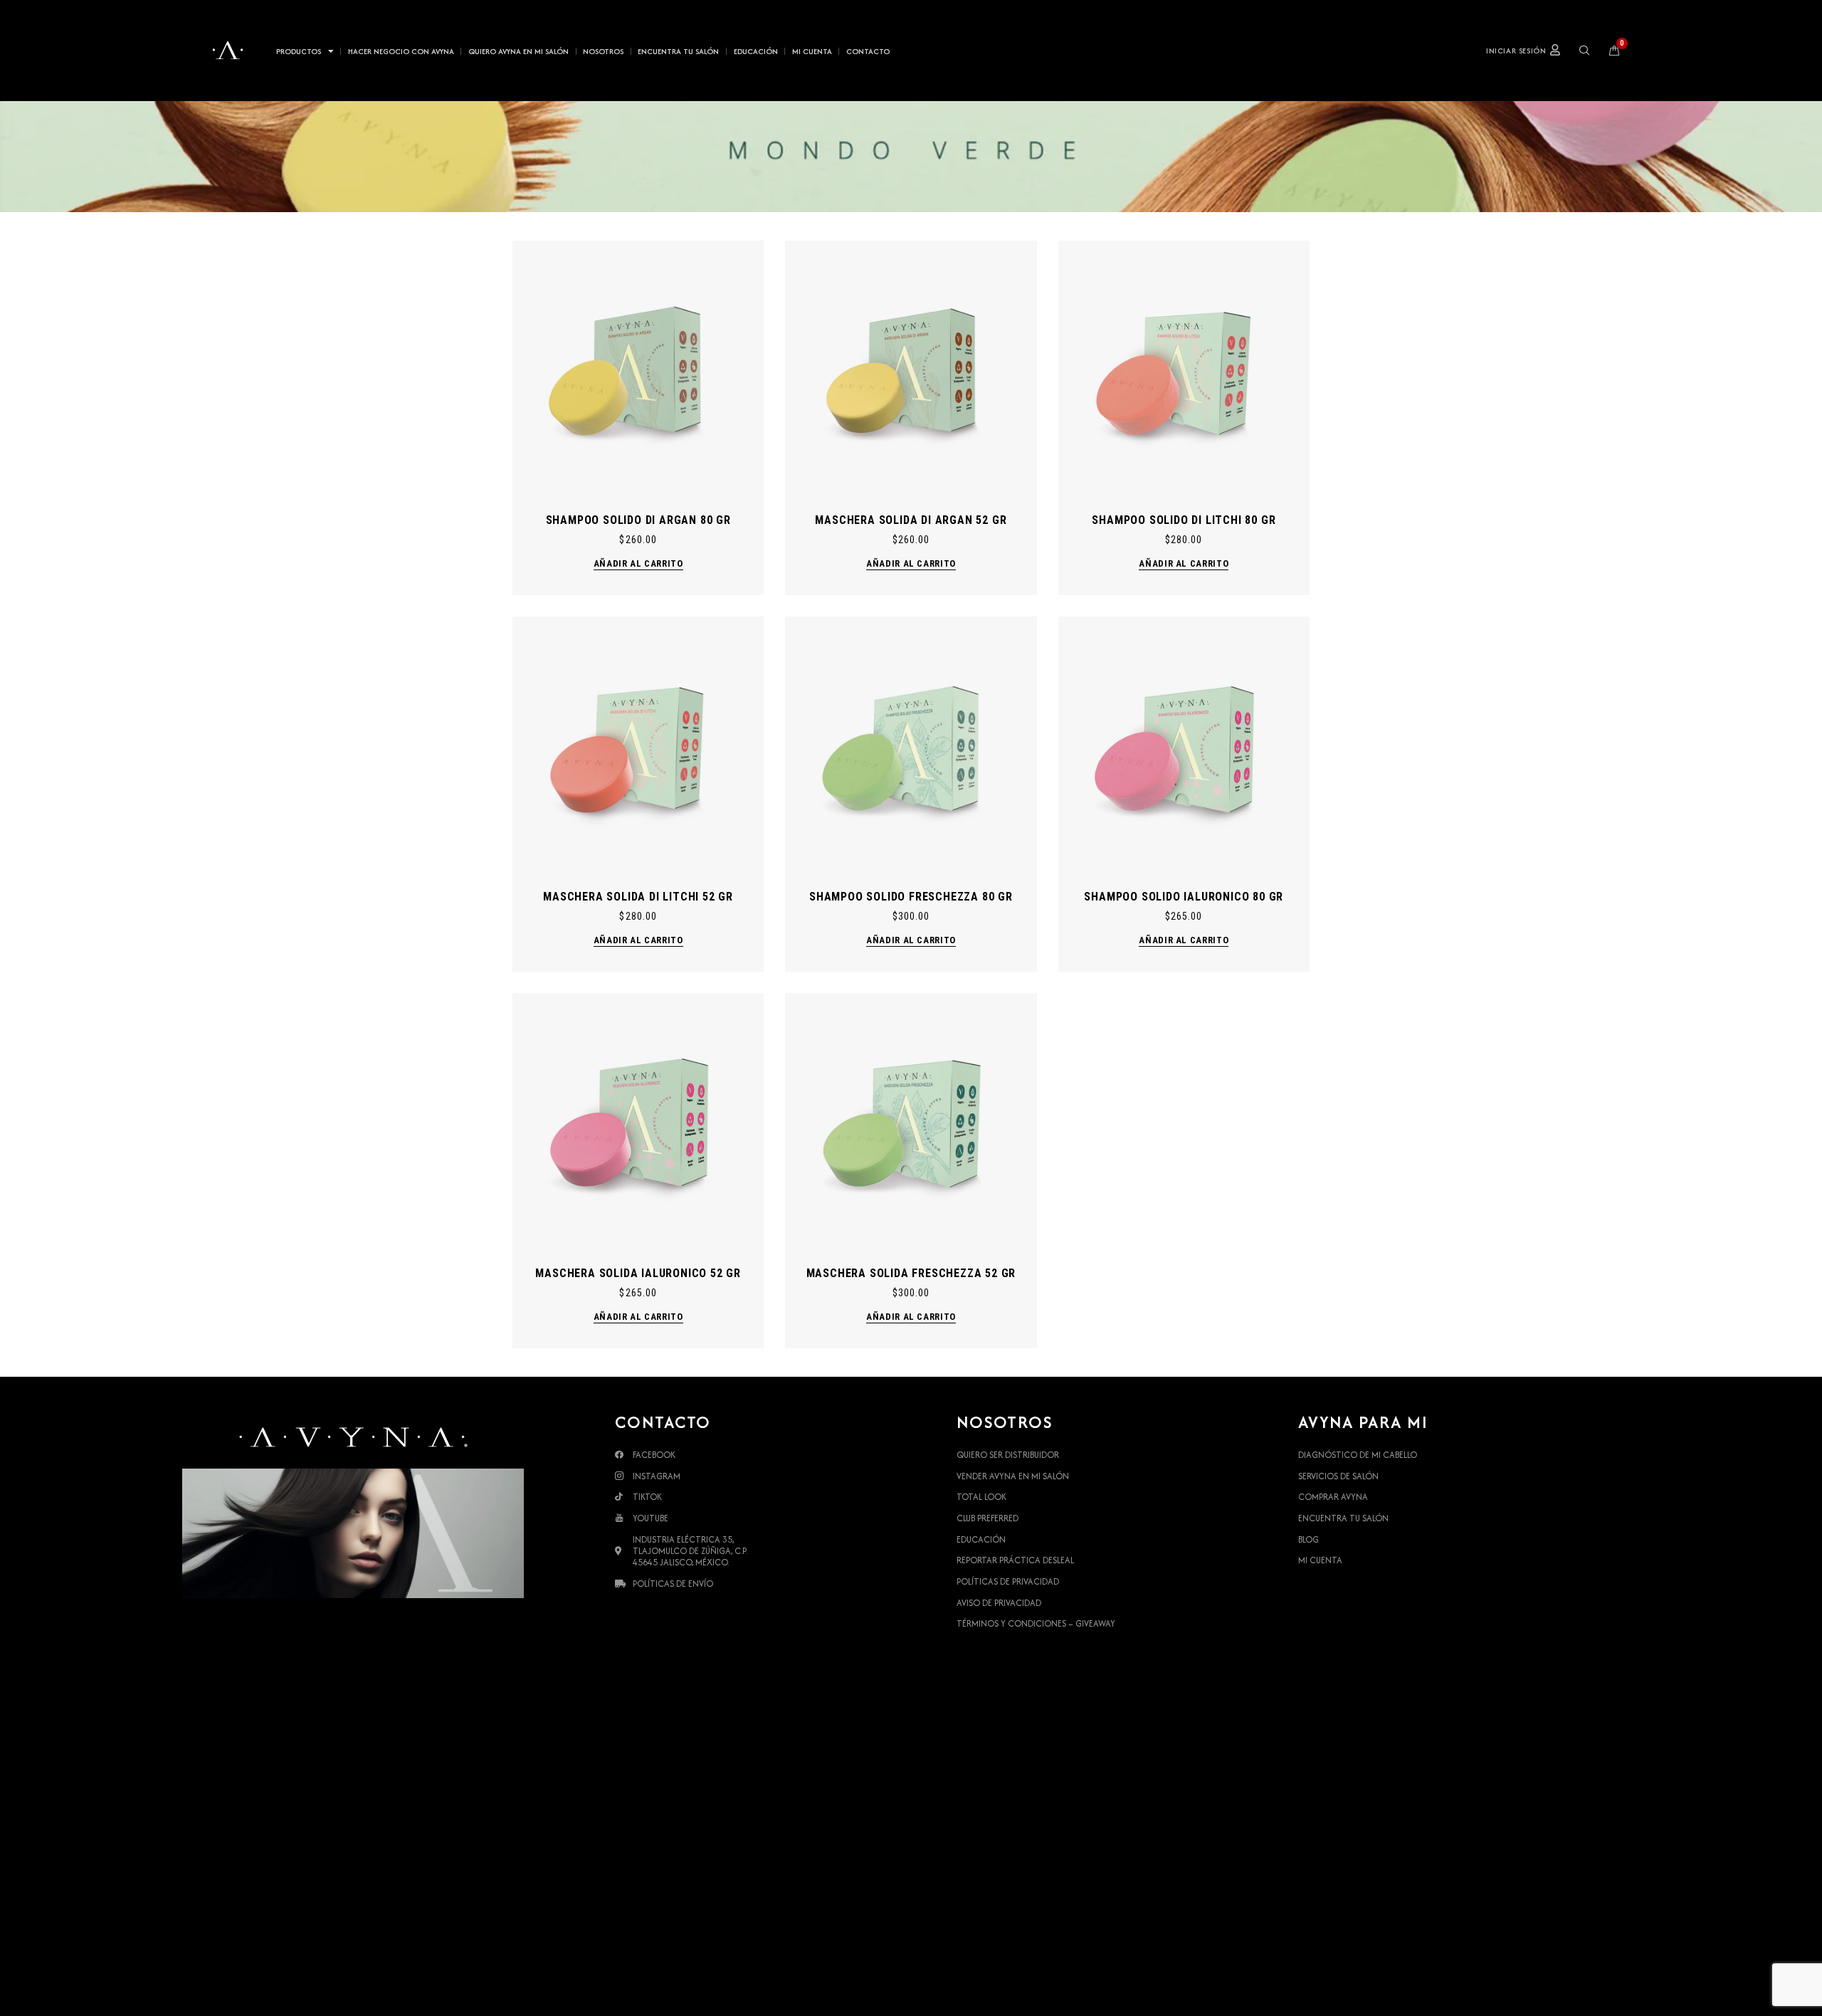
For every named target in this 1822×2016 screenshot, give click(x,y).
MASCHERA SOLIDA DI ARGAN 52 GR (911, 520)
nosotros (603, 51)
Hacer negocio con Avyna (401, 51)
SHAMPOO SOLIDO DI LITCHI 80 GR (1184, 520)
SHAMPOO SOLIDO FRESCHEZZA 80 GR (911, 897)
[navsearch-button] (1585, 51)
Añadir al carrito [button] (638, 563)
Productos (299, 51)
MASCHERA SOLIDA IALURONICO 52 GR (638, 1273)
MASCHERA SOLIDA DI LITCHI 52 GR (638, 897)
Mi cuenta (812, 51)
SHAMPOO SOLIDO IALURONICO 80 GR (1184, 897)
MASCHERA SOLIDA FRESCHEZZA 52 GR (911, 1273)
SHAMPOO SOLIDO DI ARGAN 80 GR (638, 520)
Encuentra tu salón (678, 51)
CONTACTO (868, 51)
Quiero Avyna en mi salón (518, 51)
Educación (756, 51)
